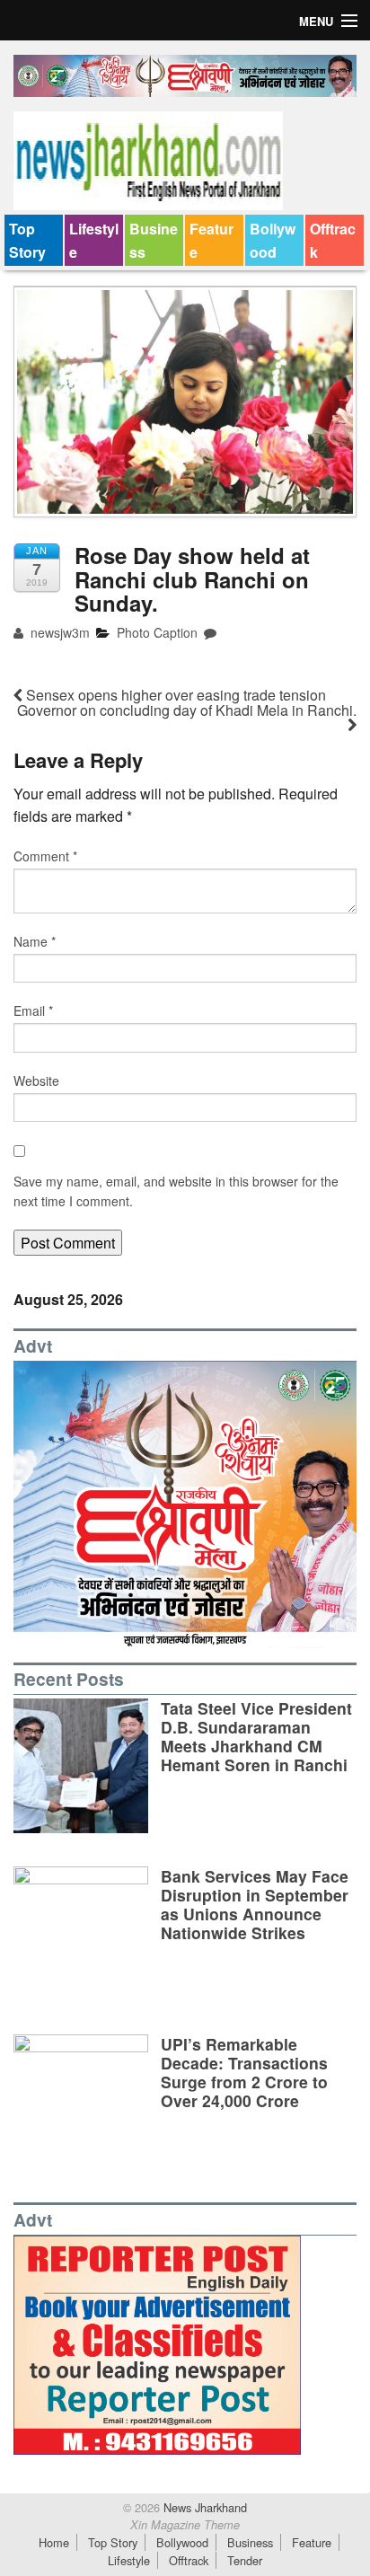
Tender (245, 2560)
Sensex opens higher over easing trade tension (174, 695)
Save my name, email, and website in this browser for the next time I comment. (176, 1191)
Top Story (27, 240)
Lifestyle (94, 240)
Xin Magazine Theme (185, 2525)
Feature (211, 240)
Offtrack (333, 240)
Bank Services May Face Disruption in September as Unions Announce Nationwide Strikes (255, 1904)
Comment (45, 856)
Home (54, 2542)
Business (154, 240)
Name (35, 941)
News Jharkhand (203, 2507)
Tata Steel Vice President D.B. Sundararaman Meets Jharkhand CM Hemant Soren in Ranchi (256, 1736)
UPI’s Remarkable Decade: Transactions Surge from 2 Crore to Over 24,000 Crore (244, 2072)
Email (33, 1010)
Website (36, 1081)
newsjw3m (58, 632)
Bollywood (273, 240)
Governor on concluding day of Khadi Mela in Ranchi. (187, 710)
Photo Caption (157, 632)
